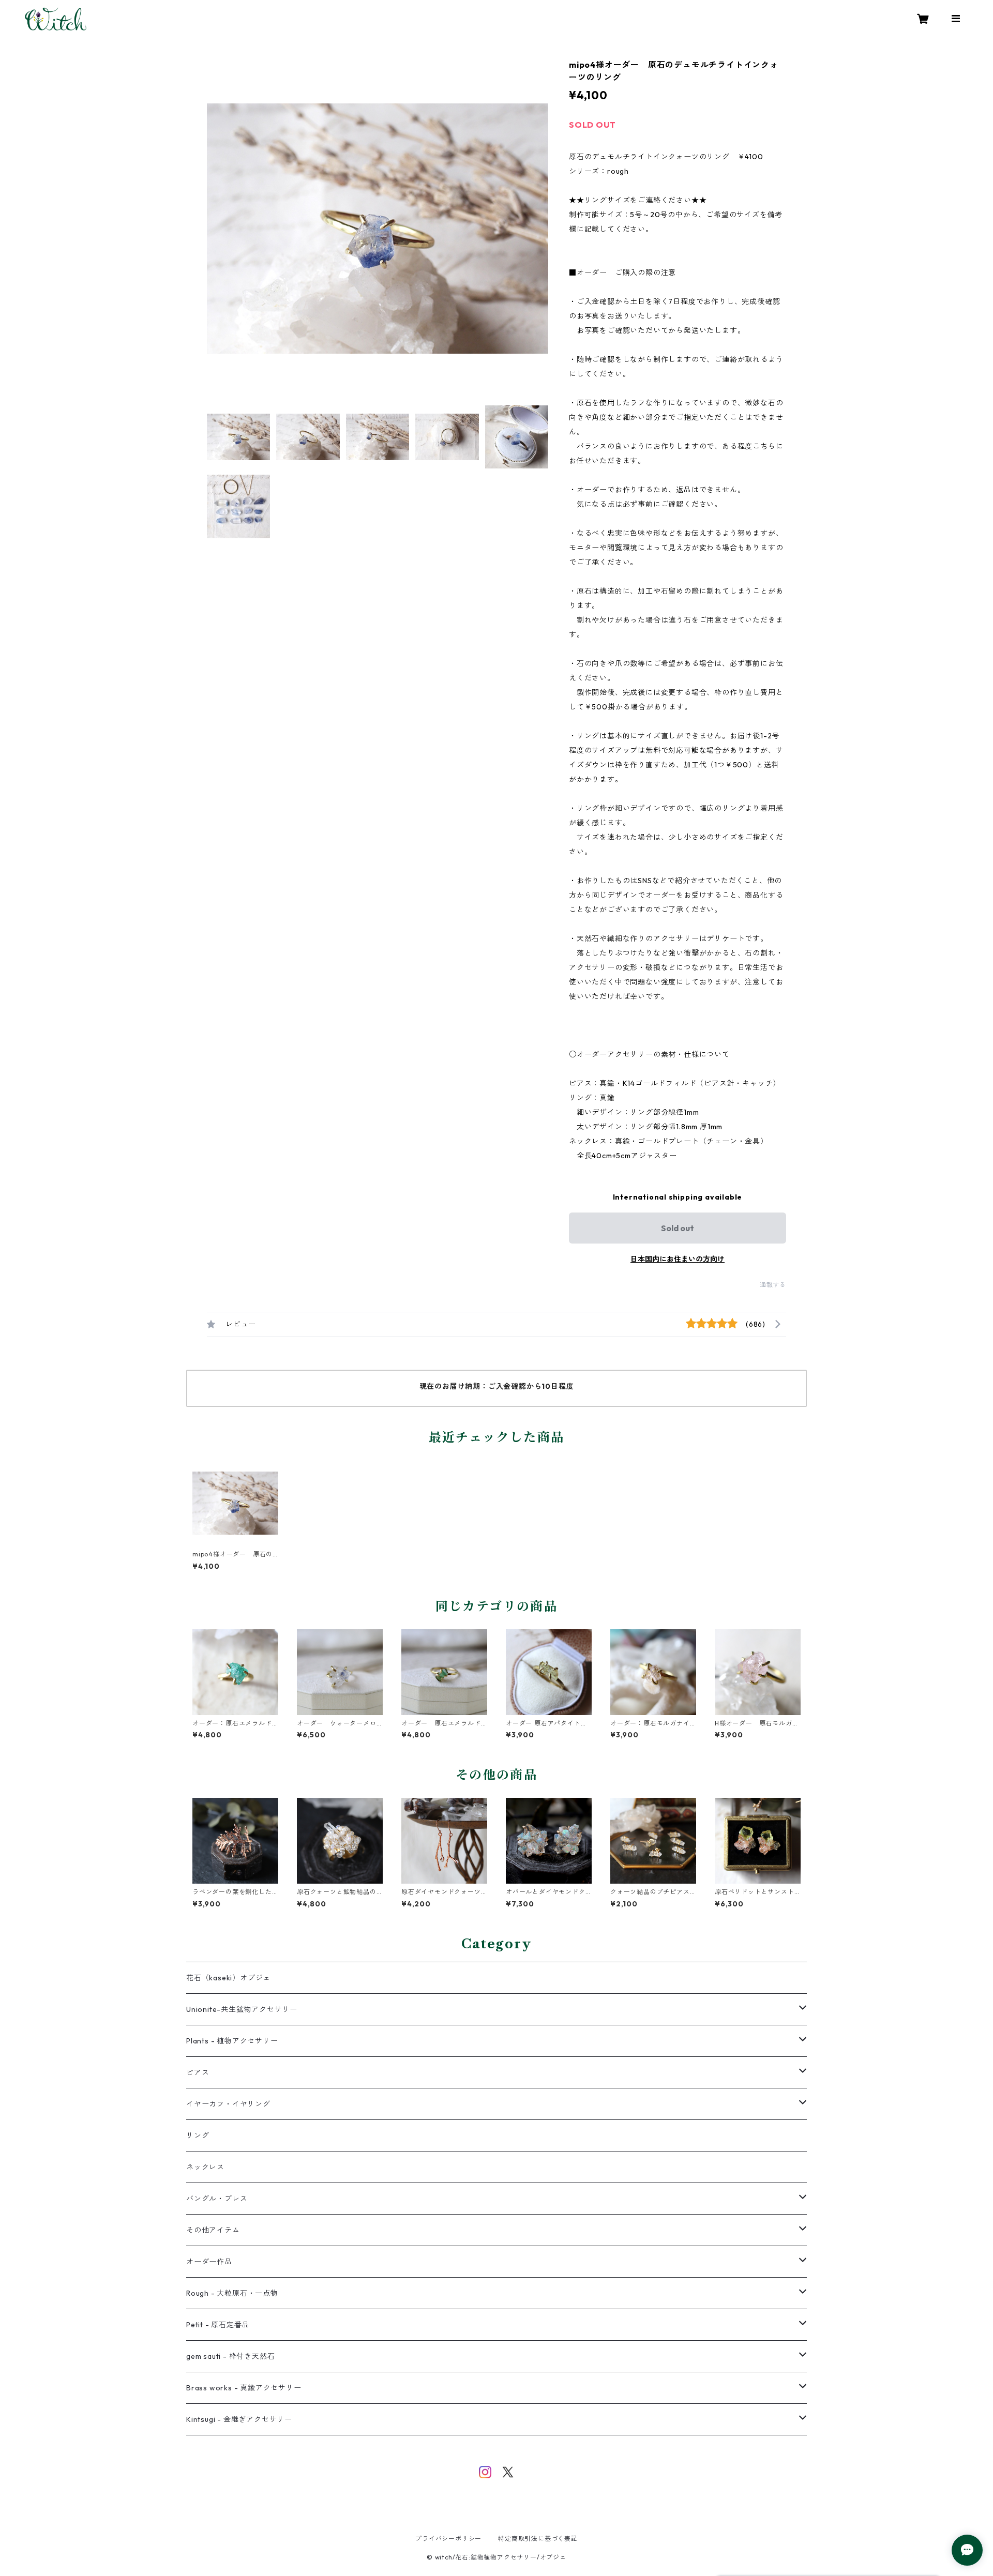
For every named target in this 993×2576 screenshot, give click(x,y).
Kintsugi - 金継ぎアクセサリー (239, 2419)
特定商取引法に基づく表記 (538, 2539)
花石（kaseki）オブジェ (228, 1978)
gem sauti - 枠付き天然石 (230, 2356)
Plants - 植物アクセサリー (232, 2041)
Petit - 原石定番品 (218, 2325)
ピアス (198, 2072)
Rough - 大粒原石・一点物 (232, 2293)
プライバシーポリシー (448, 2539)
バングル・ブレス (217, 2199)
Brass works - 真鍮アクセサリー (244, 2388)
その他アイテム (213, 2230)
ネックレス (205, 2167)
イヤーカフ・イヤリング (228, 2104)
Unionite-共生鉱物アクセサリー (242, 2009)
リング (198, 2135)
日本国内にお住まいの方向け (678, 1259)
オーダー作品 (209, 2262)
